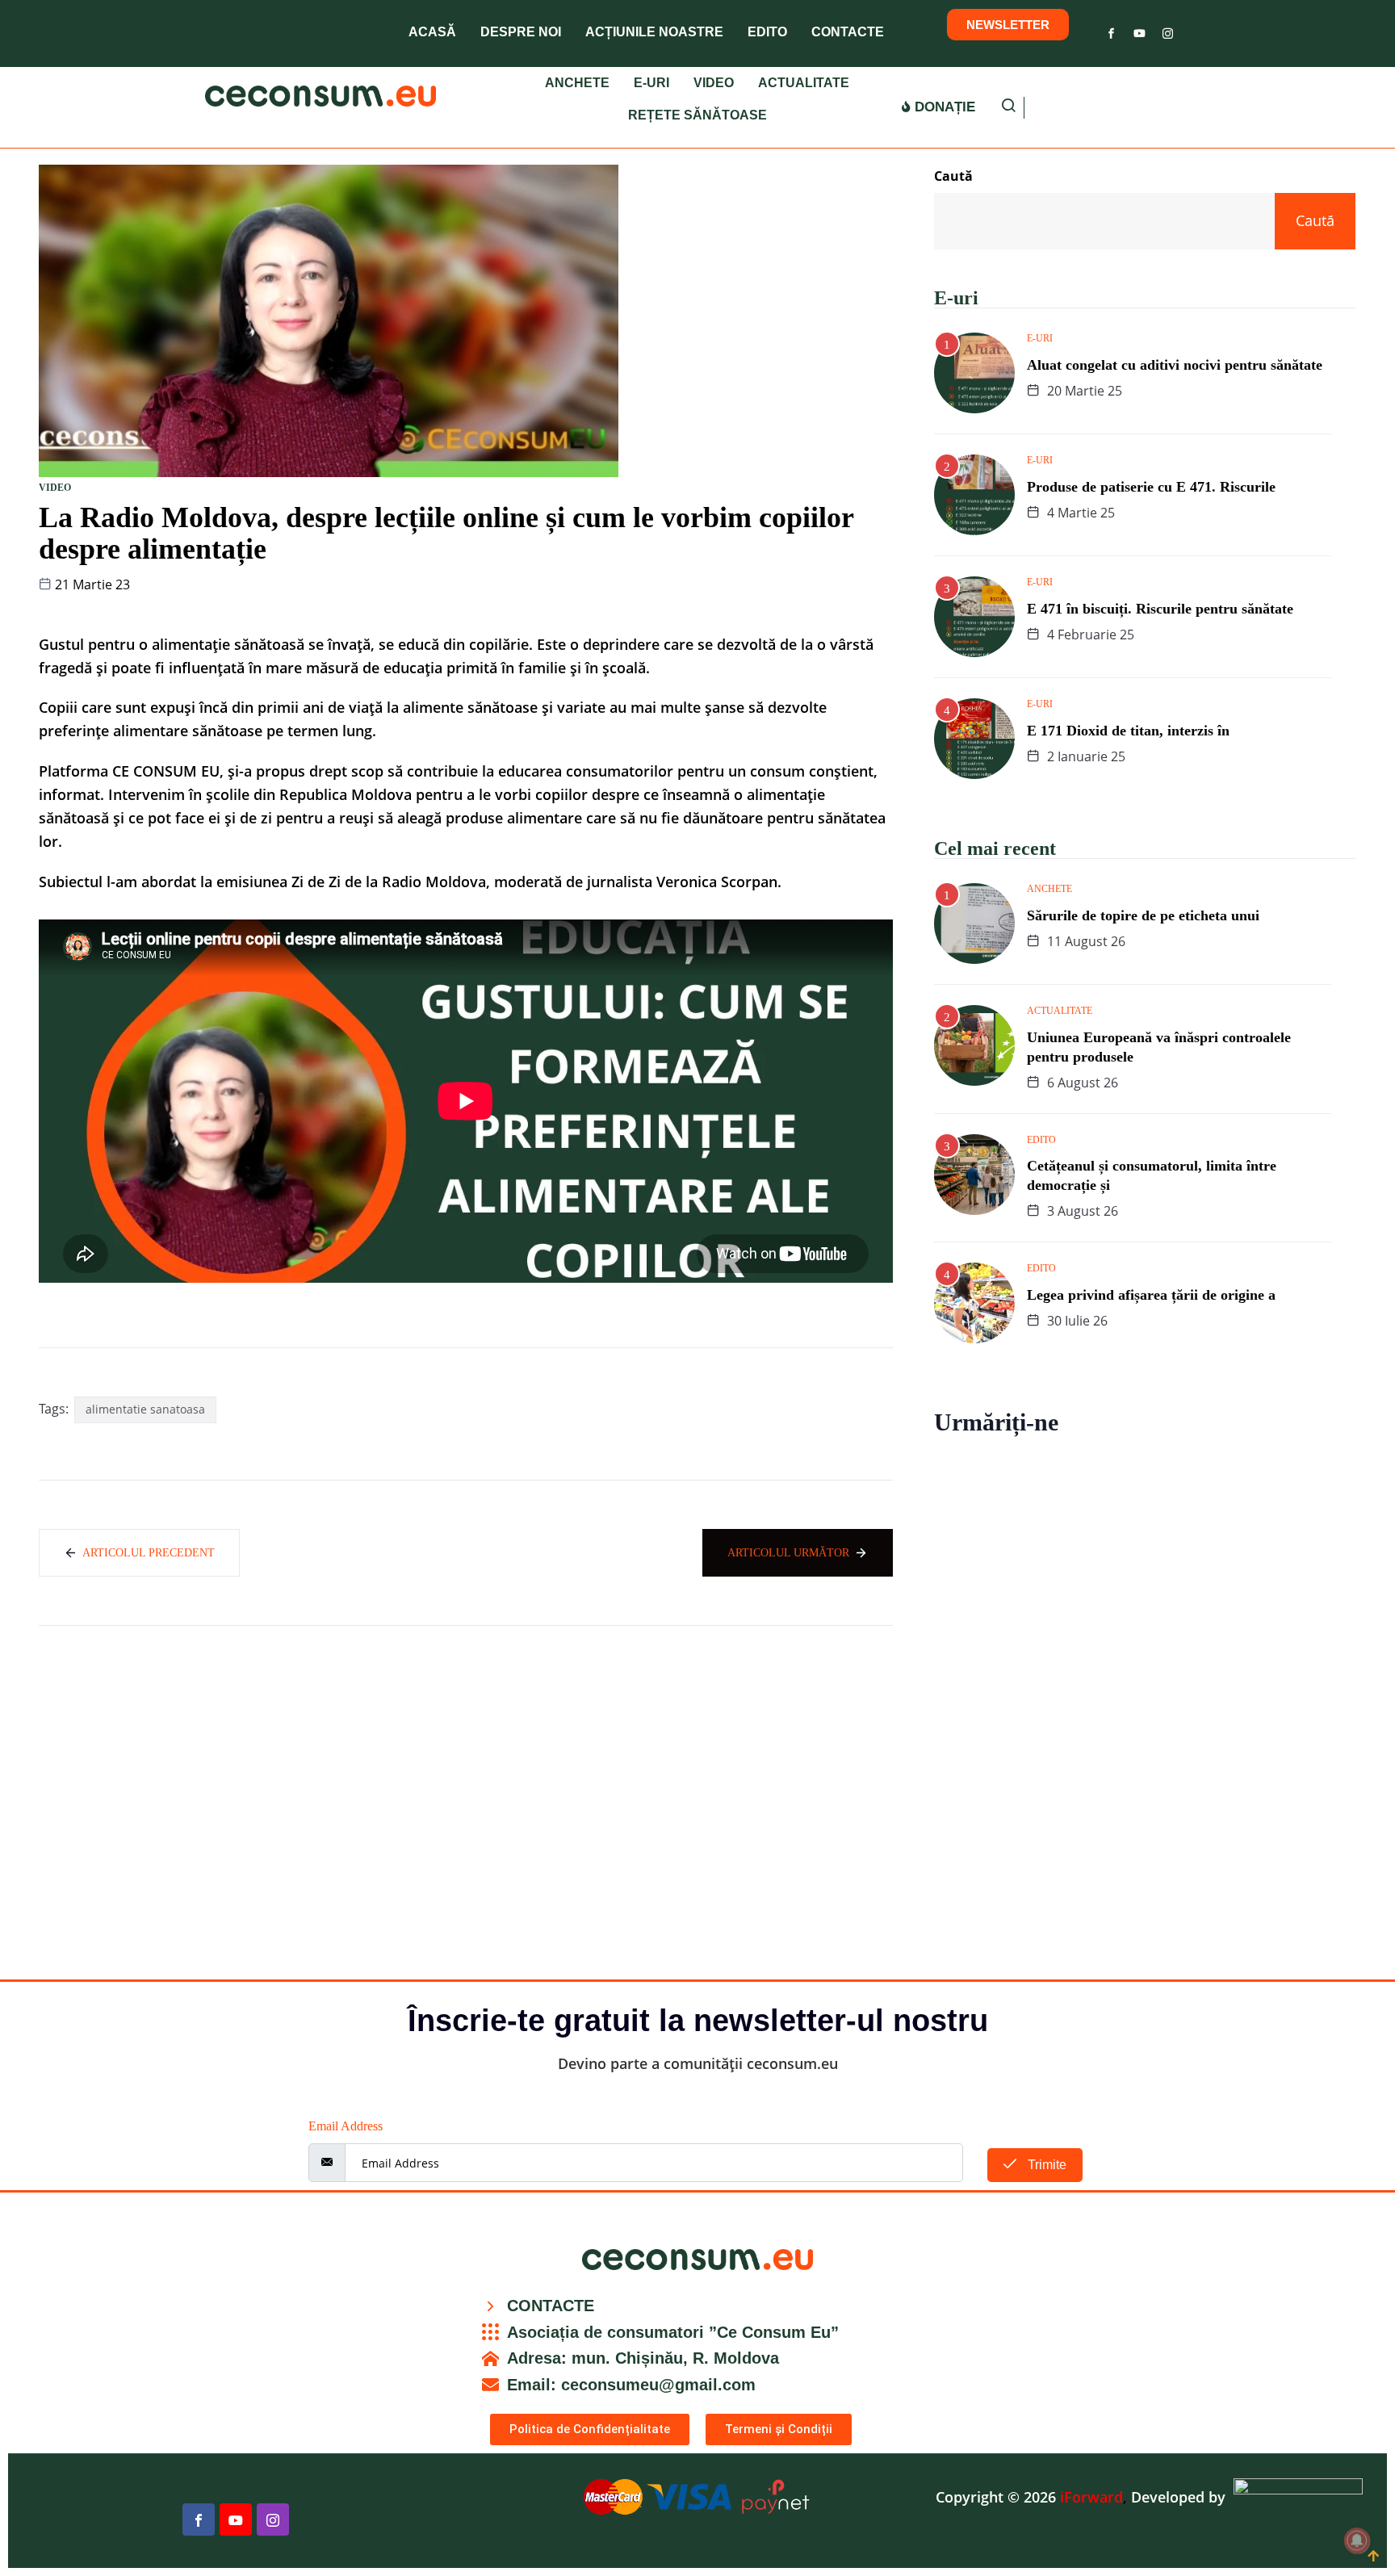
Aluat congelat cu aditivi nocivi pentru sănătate (1175, 365)
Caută (953, 176)
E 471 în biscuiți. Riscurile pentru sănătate (1160, 609)
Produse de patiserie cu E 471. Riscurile (1151, 487)
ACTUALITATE (804, 83)
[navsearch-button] (1008, 108)
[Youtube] (1139, 30)
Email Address (346, 2126)
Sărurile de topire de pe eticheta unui (1143, 915)
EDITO (767, 32)
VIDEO (714, 83)
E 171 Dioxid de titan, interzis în (1128, 731)
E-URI (651, 83)
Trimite (1045, 2165)
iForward (1091, 2497)
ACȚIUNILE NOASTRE (654, 32)
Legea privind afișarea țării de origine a (1151, 1295)
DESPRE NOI (521, 32)
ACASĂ (432, 32)
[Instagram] (1168, 30)
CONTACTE (848, 32)
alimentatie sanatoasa (145, 1409)
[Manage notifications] (1357, 2540)
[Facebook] (1111, 30)
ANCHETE (577, 83)
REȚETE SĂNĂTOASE (697, 115)
